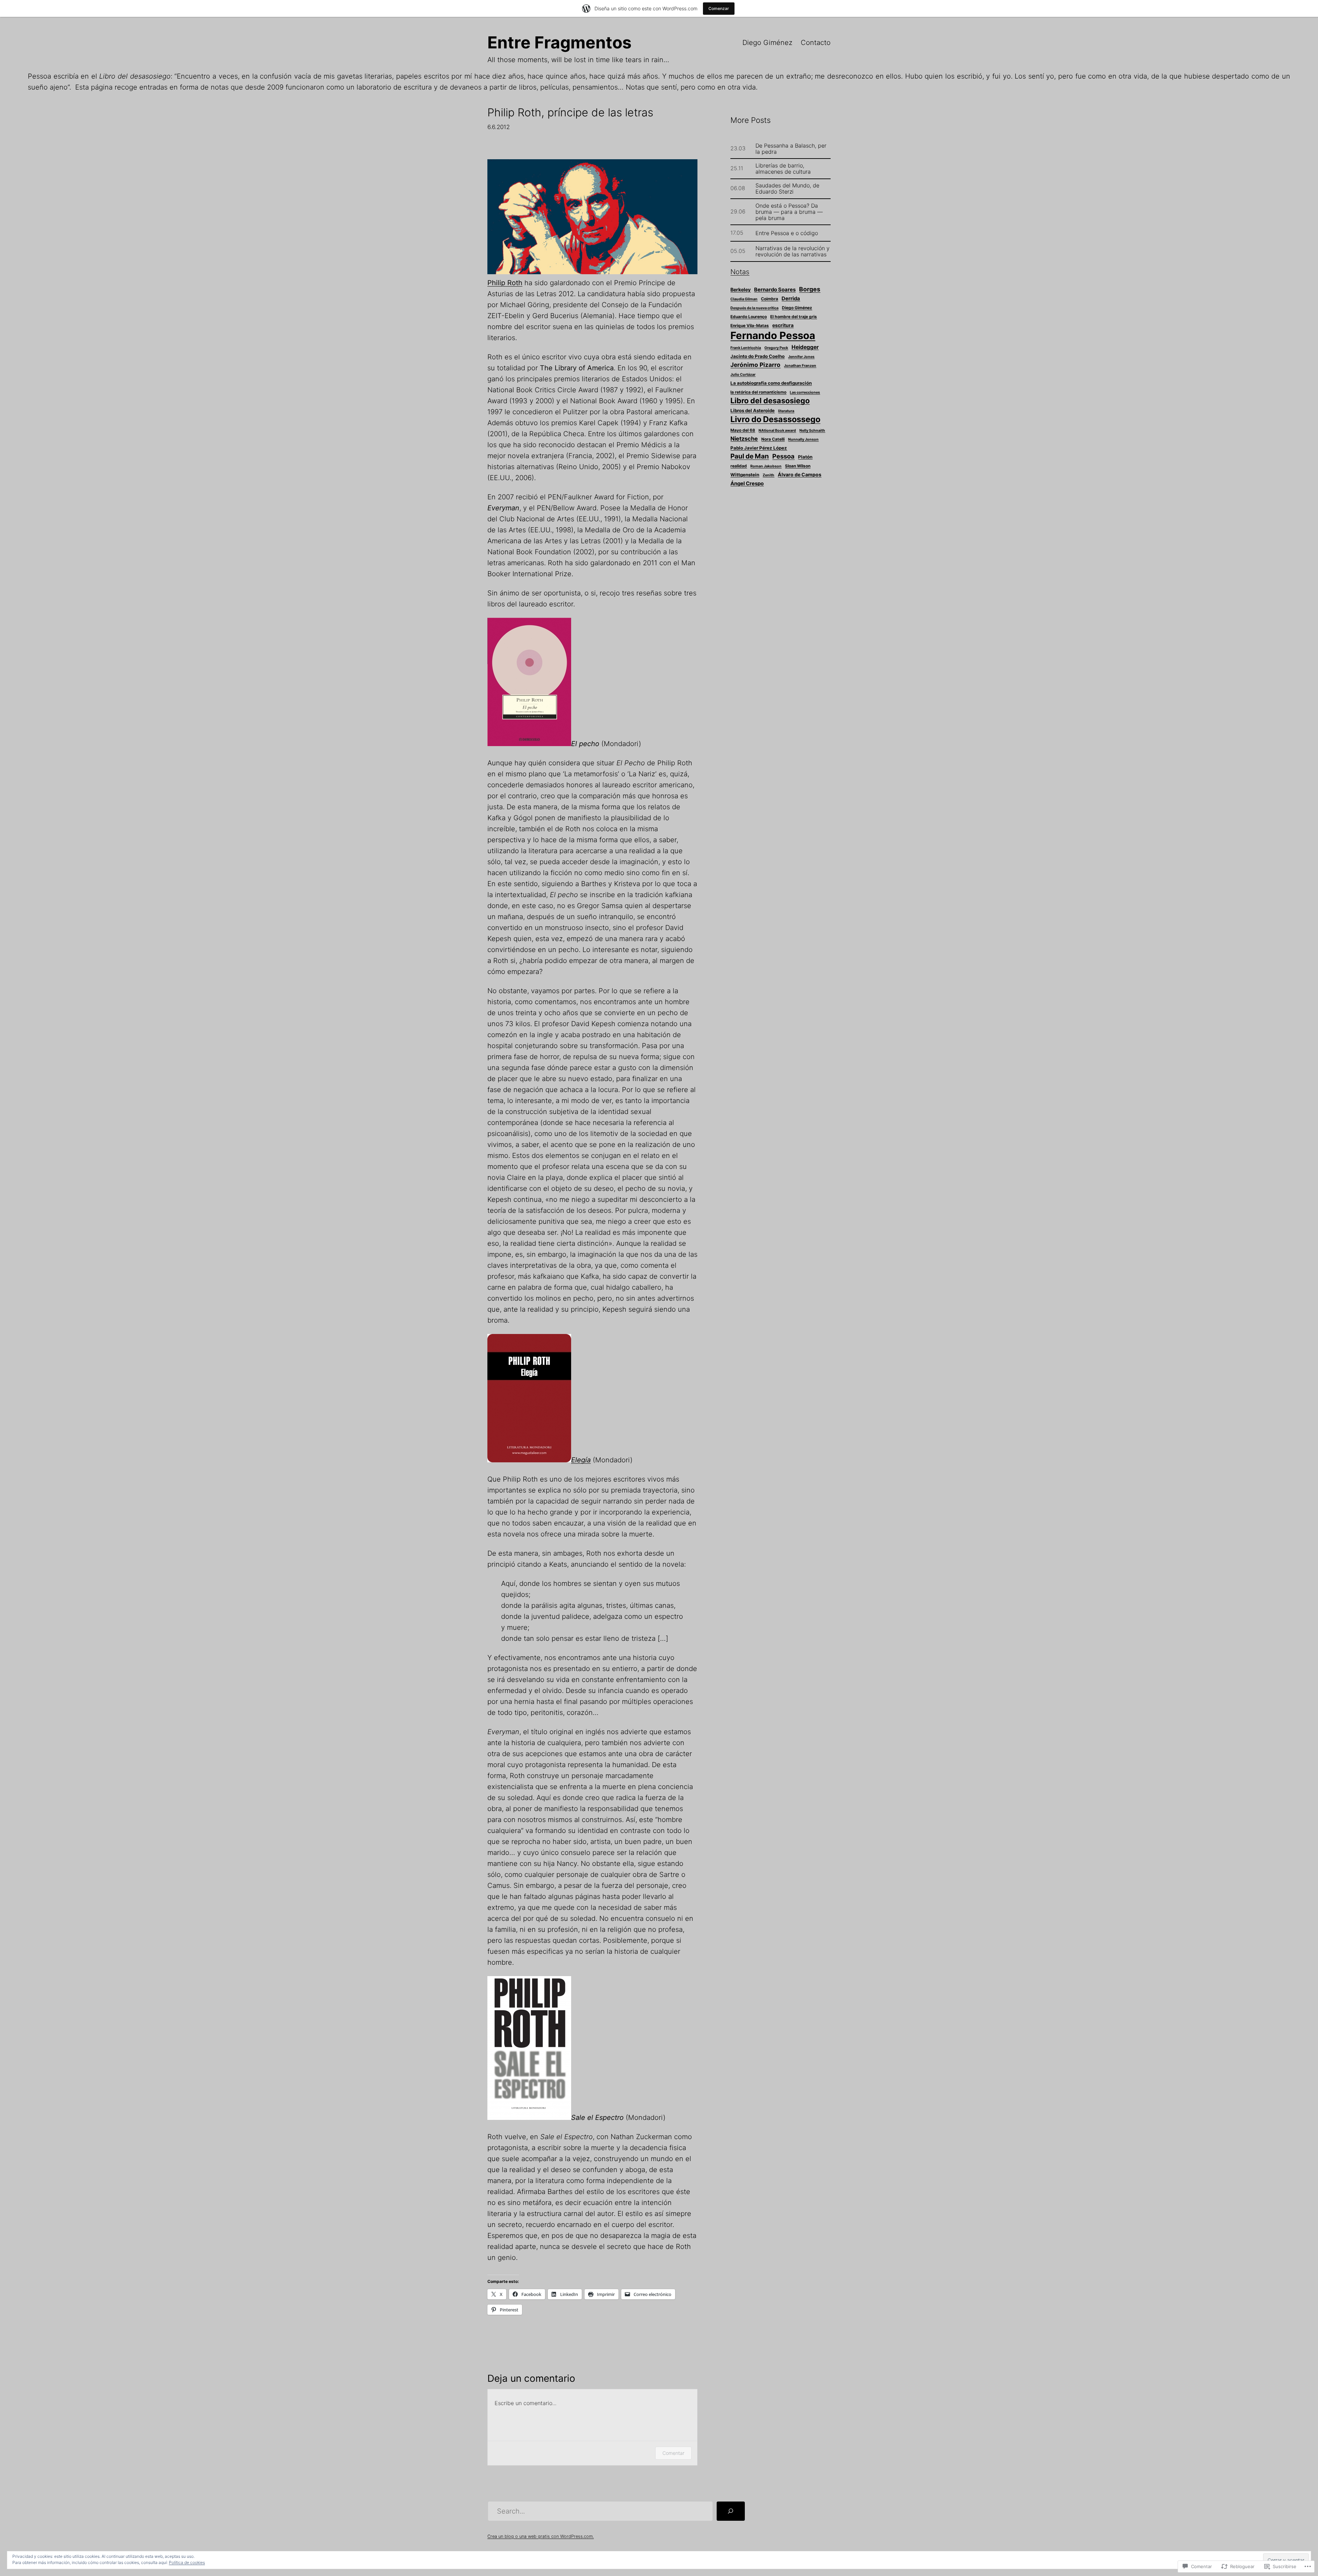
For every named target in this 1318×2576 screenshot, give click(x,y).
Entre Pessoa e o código (787, 233)
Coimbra (770, 299)
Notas (740, 272)
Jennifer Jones (801, 357)
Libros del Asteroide (753, 410)
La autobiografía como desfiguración (771, 383)
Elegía (581, 1460)
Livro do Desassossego (775, 419)
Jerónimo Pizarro (755, 365)
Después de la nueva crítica (754, 308)
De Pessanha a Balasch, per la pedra (791, 149)
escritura (783, 325)
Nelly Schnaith (812, 431)
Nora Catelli (773, 439)
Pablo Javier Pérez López (759, 448)
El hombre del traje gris (794, 317)
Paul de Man (750, 456)
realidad (739, 466)
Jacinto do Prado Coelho (758, 356)
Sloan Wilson (798, 466)
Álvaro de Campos (800, 474)
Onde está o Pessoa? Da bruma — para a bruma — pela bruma (789, 212)
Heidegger (805, 347)
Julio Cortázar (743, 375)
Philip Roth (505, 283)
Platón (805, 457)
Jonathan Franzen (800, 366)
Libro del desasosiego (770, 401)
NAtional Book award (777, 431)
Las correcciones (805, 392)
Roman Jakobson (766, 466)
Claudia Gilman (744, 299)
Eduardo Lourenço (749, 317)
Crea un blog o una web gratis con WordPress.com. (541, 2536)
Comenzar (719, 8)
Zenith (768, 475)
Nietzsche (744, 439)
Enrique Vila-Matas (750, 326)
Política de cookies (187, 2562)
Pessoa (783, 456)
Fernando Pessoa (773, 335)
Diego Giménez (767, 43)
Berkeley (741, 289)
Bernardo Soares (775, 290)
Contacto (816, 43)
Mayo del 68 (743, 430)
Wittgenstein (745, 475)
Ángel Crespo (747, 484)
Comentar (673, 2453)
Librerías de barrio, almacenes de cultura (783, 169)
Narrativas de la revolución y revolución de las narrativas (793, 251)
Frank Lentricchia (746, 348)
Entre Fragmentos (559, 42)
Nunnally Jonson (803, 439)
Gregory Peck (776, 348)
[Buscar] (731, 2511)
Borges (810, 289)
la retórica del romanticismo (758, 392)
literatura (786, 411)
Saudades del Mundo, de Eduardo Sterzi (787, 188)
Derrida (791, 299)
